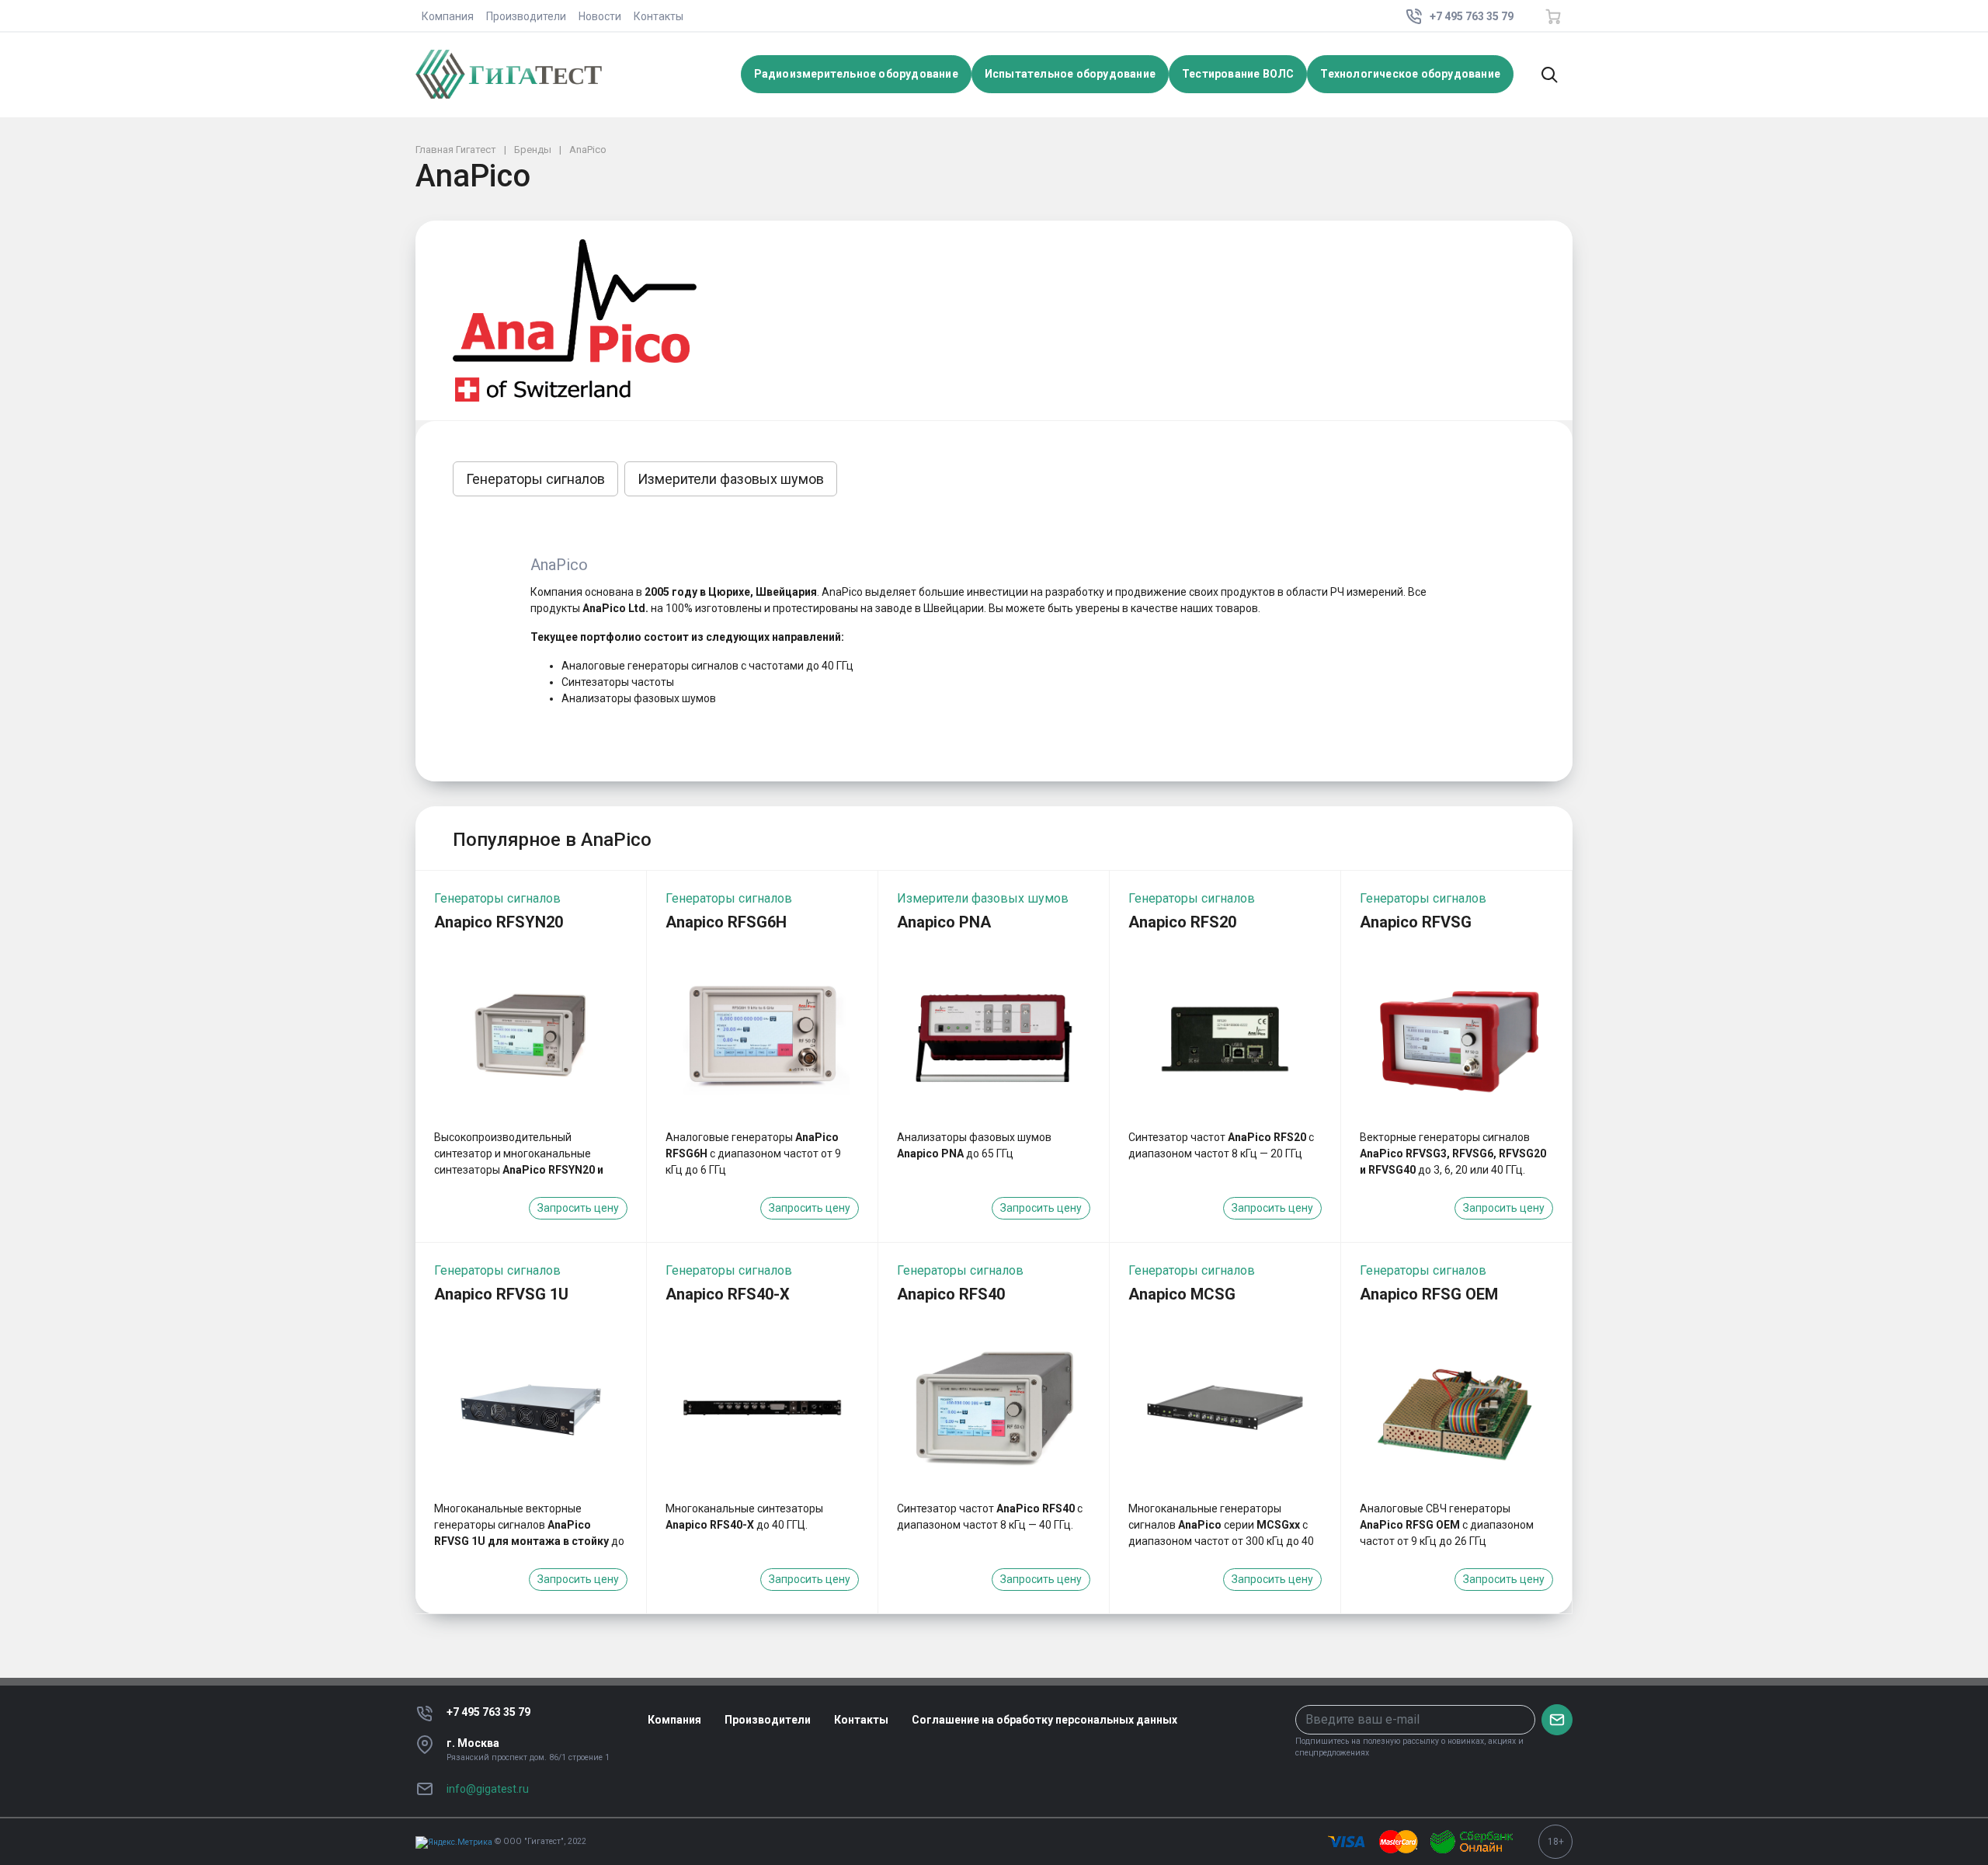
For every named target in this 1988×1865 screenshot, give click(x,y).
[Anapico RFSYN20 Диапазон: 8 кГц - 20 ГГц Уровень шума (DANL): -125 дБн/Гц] (531, 1035)
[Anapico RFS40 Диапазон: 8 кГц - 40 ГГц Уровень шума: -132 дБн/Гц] (994, 1407)
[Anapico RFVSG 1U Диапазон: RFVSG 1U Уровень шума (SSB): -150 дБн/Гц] (531, 1407)
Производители (526, 16)
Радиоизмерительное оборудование (856, 74)
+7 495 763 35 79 (488, 1712)
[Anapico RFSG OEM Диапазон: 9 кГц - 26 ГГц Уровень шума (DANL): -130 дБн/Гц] (1456, 1407)
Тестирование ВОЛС (1238, 74)
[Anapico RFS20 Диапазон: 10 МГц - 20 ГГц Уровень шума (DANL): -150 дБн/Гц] (1225, 1035)
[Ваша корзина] (1553, 16)
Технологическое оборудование (1410, 74)
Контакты (659, 16)
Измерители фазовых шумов (731, 479)
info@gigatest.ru (488, 1789)
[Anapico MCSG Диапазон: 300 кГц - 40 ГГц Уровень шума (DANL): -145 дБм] (1225, 1407)
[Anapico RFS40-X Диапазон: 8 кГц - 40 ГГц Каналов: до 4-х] (762, 1407)
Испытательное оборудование (1070, 74)
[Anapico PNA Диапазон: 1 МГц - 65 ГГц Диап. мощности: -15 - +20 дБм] (994, 1035)
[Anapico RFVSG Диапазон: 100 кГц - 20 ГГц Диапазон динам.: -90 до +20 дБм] (1456, 1035)
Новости (600, 16)
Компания (448, 16)
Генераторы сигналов (535, 479)
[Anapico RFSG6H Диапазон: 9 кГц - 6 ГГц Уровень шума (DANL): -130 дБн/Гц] (762, 1035)
